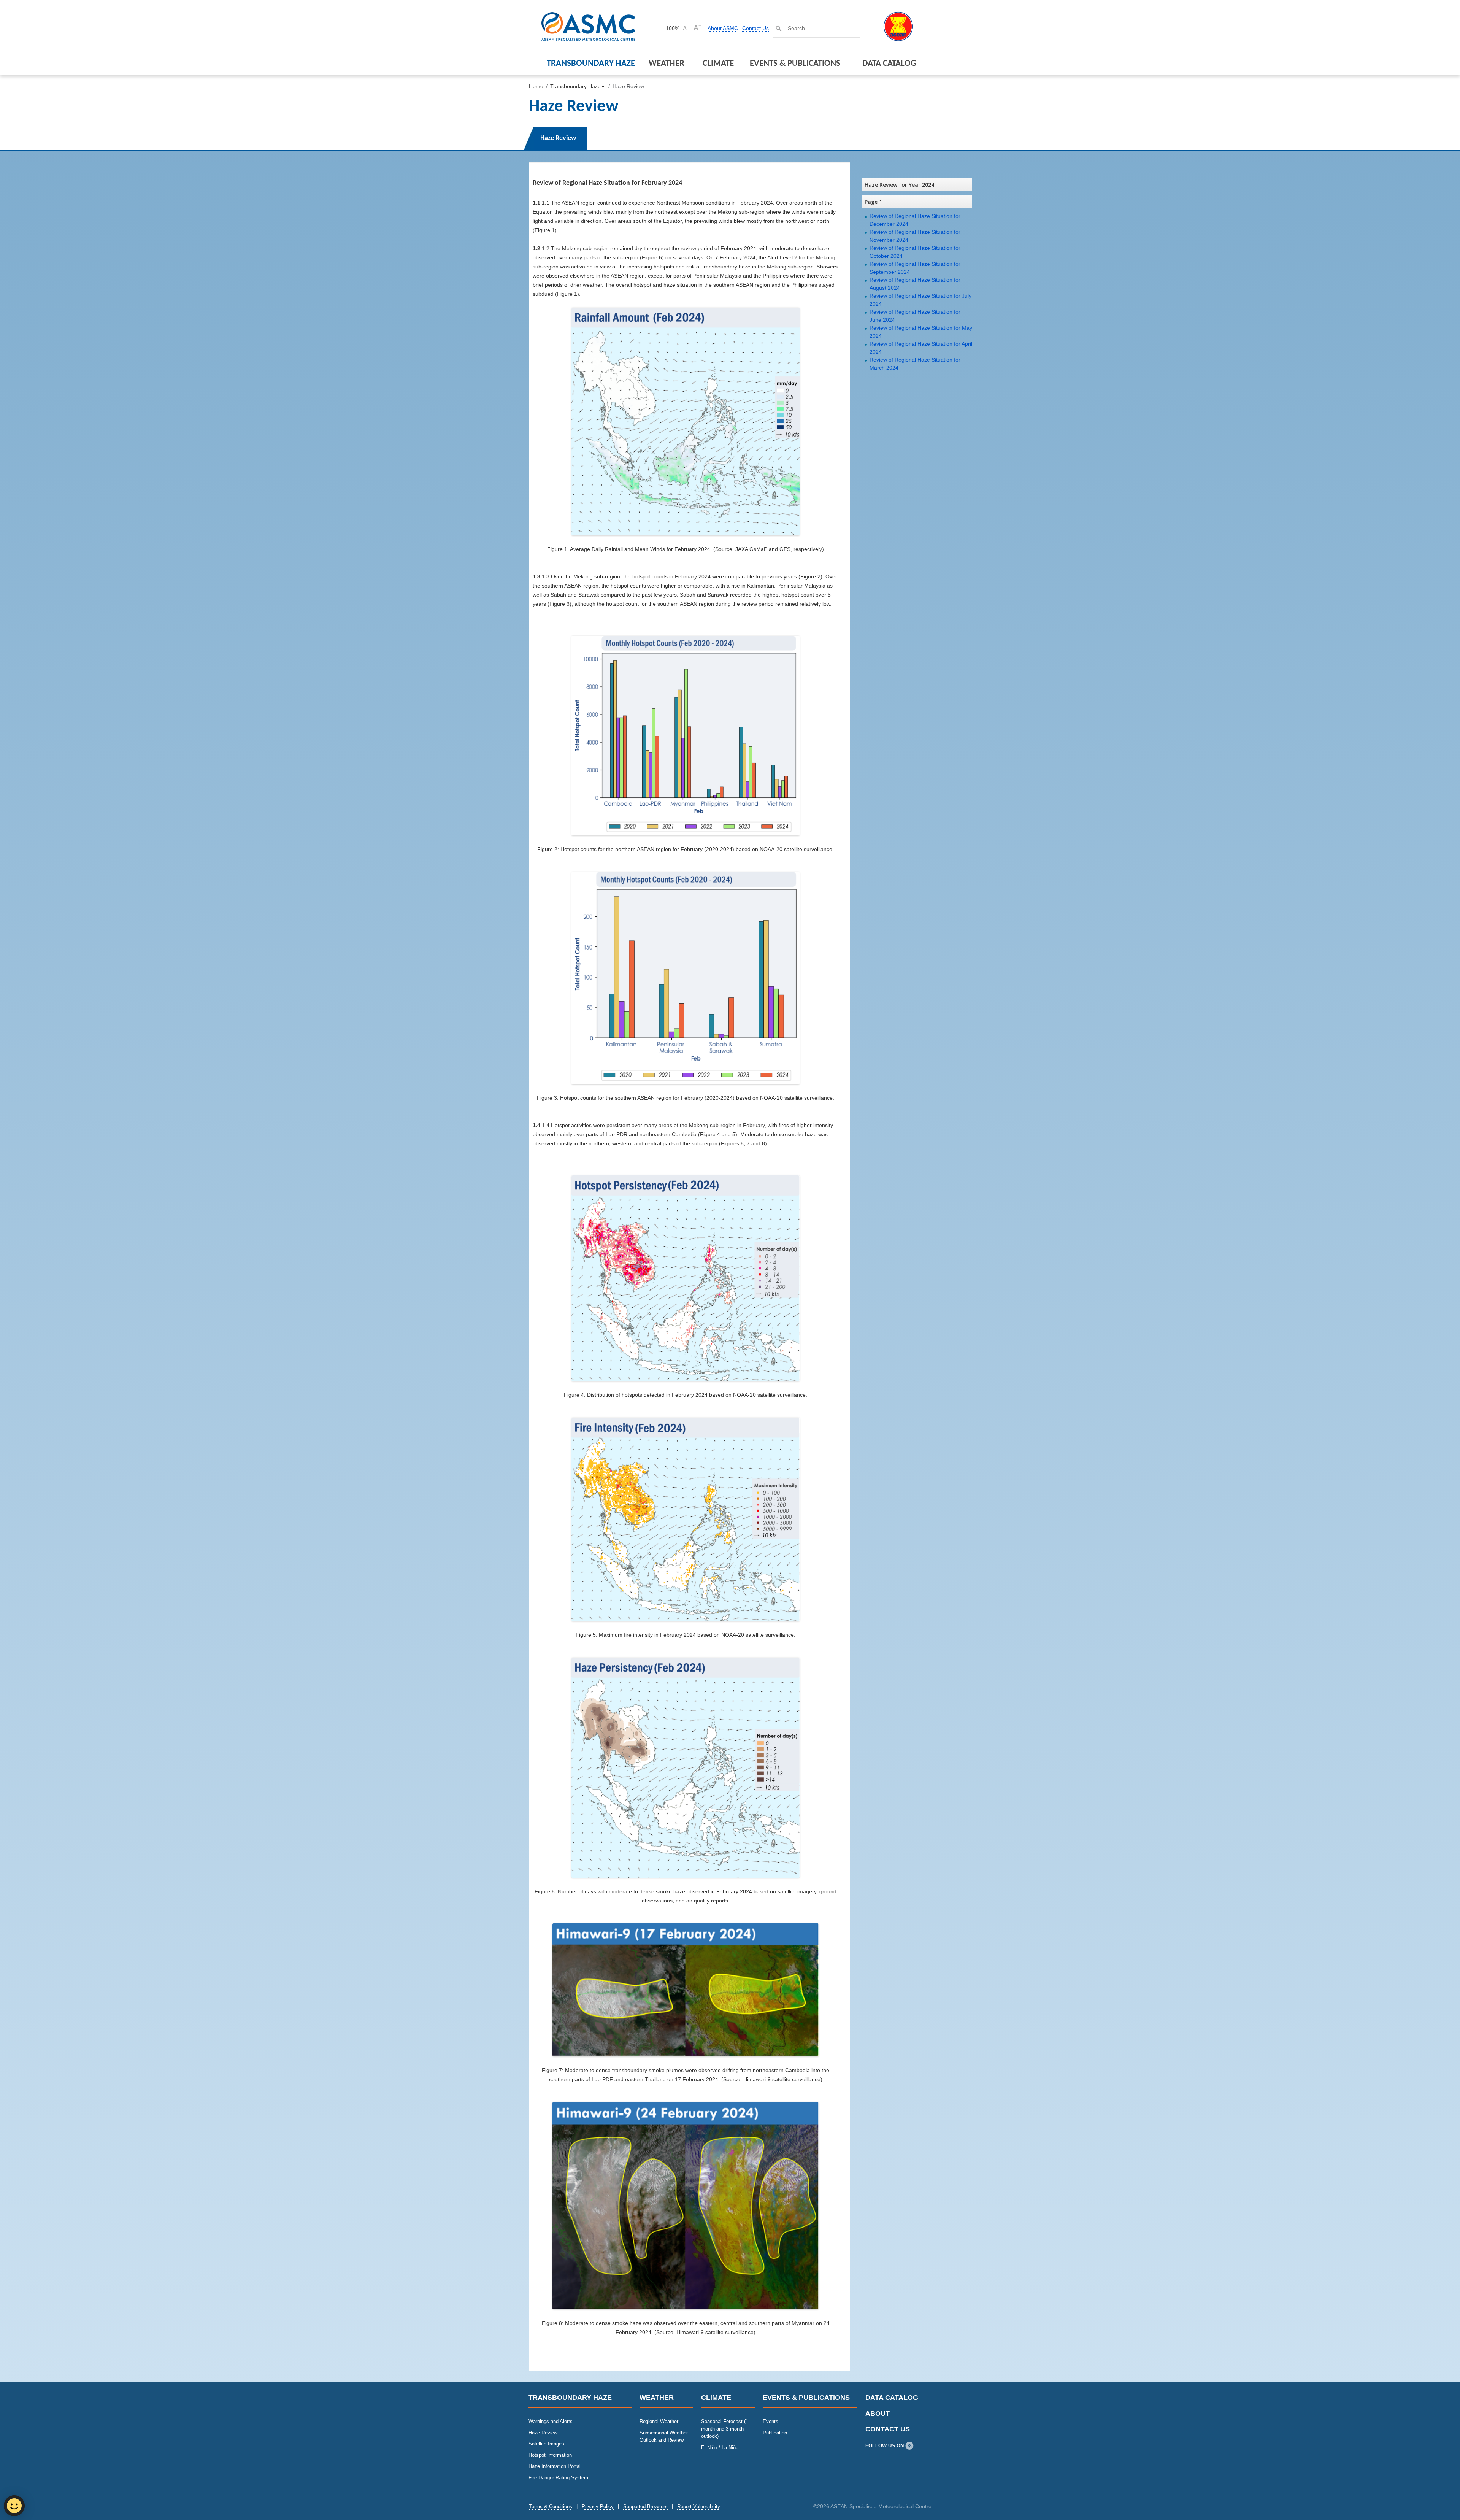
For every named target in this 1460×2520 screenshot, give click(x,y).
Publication (775, 2433)
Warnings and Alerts (551, 2421)
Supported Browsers (645, 2507)
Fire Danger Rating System (558, 2478)
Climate (718, 64)
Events (770, 2421)
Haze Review (543, 2433)
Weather (667, 64)
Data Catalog (889, 64)
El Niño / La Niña (720, 2448)
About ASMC (723, 28)
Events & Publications (795, 64)
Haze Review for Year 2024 (899, 185)
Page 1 (873, 202)
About (878, 2414)
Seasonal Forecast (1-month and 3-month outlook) (725, 2429)
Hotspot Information (550, 2455)
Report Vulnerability (699, 2507)
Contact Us (755, 28)
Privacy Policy (598, 2507)
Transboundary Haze (591, 64)
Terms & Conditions (551, 2507)
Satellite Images (546, 2444)
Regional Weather (659, 2421)
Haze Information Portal (555, 2466)
